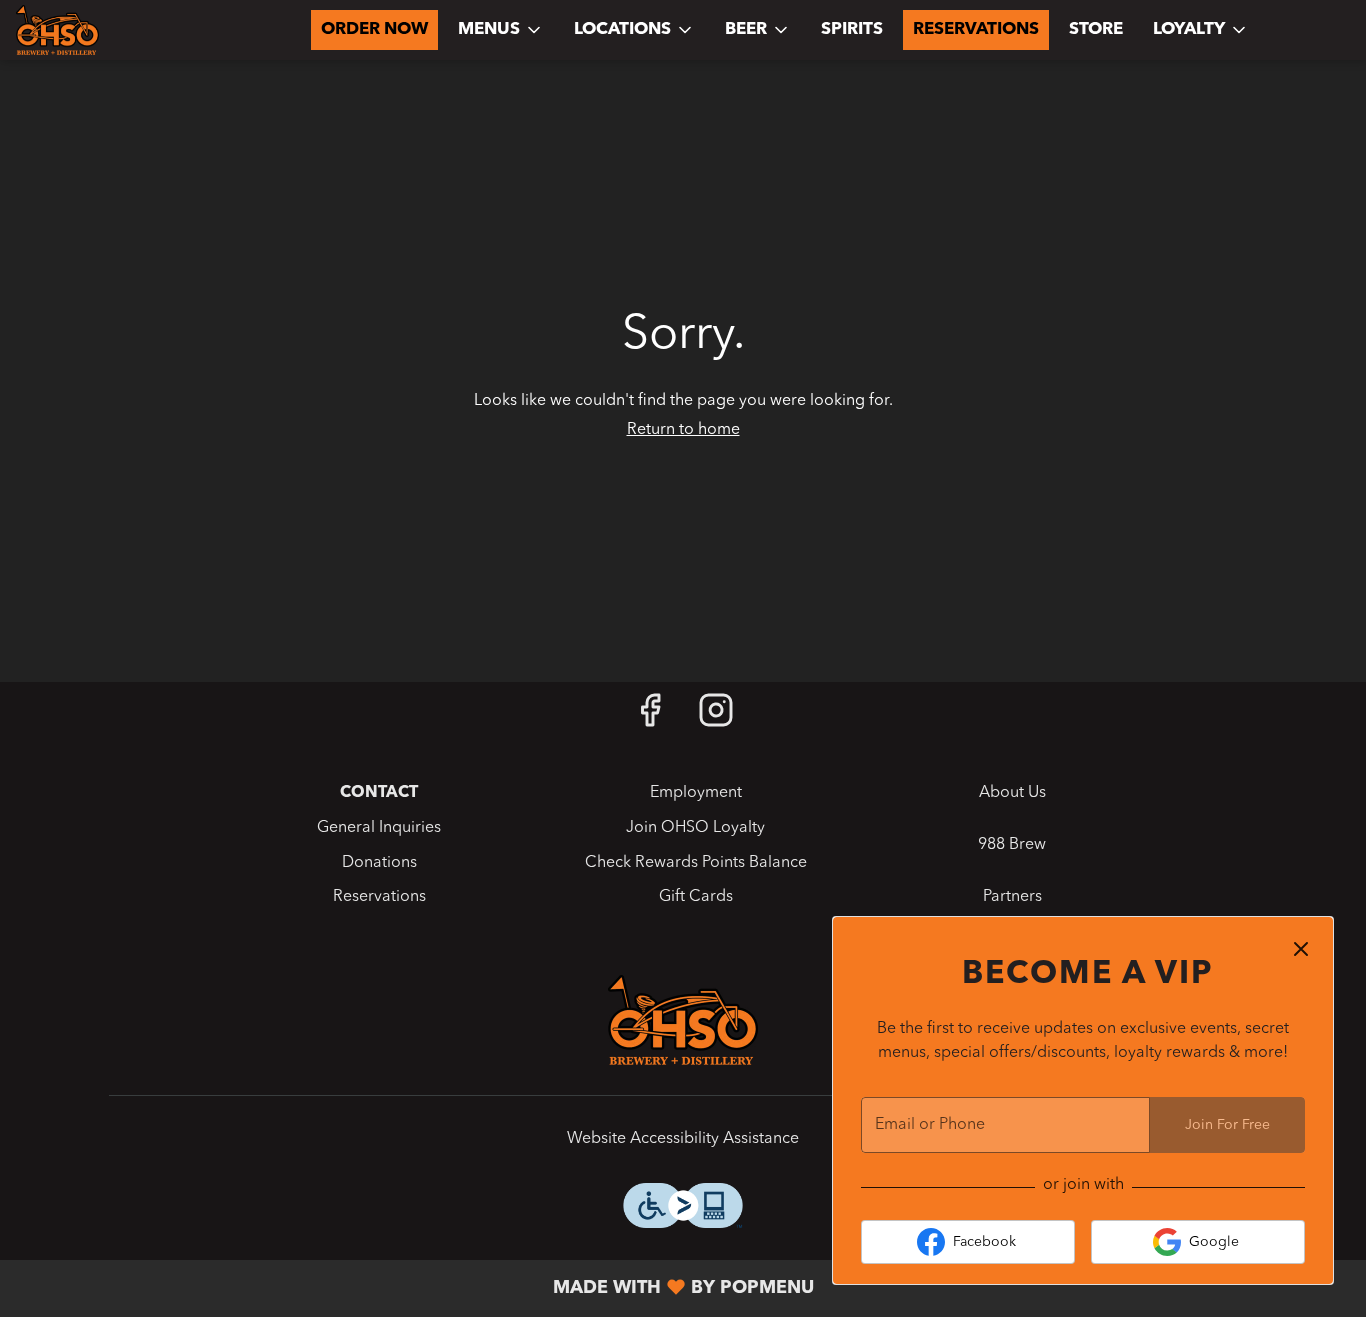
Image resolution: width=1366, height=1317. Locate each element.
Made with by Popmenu (414, 1288)
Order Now (374, 29)
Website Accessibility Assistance (683, 1139)
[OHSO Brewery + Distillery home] (106, 30)
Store (1096, 29)
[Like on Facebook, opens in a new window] (650, 718)
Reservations (976, 29)
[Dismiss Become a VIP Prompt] (1301, 949)
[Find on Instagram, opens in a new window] (716, 718)
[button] (501, 30)
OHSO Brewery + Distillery (683, 1020)
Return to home (683, 430)
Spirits (852, 29)
